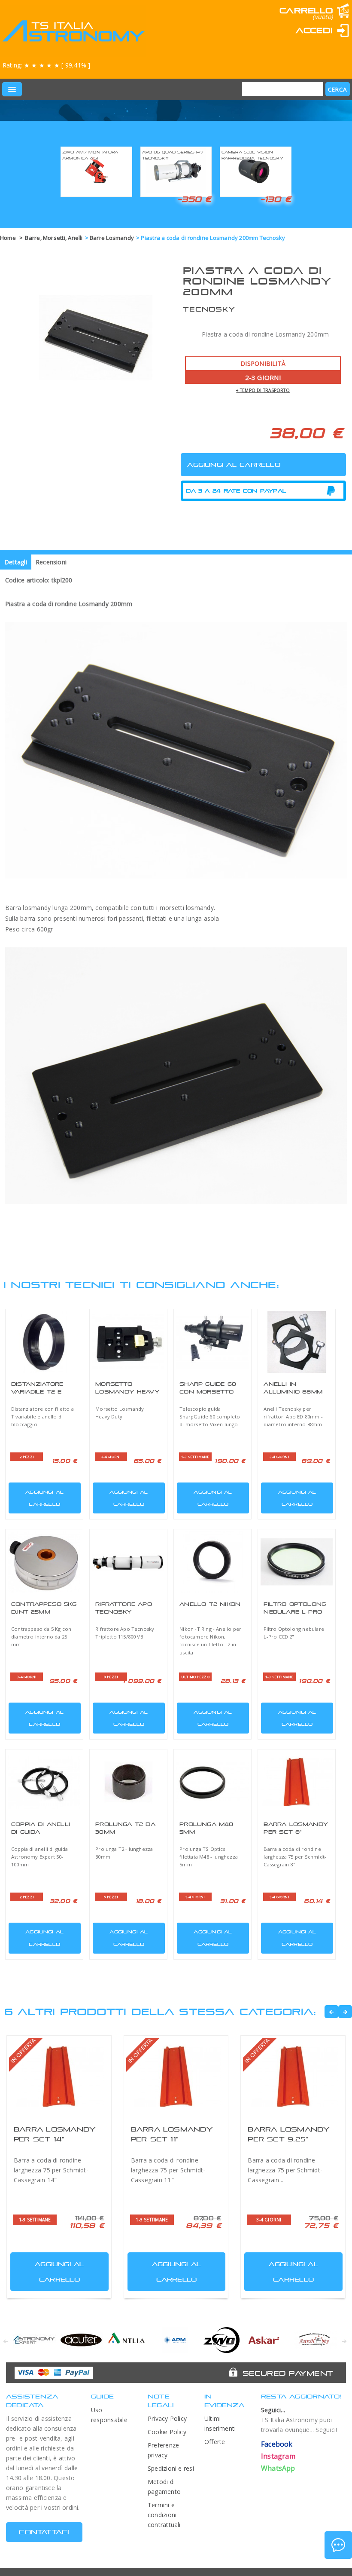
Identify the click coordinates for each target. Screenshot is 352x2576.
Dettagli (16, 562)
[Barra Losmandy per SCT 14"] (59, 2077)
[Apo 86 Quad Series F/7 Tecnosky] (176, 170)
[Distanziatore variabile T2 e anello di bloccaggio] (44, 1342)
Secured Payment (288, 2373)
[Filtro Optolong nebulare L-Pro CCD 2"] (297, 1562)
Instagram (278, 2456)
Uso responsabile (109, 2415)
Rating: (46, 65)
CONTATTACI (44, 2532)
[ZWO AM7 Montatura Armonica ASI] (96, 170)
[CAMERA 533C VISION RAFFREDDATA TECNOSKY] (256, 170)
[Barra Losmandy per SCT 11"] (176, 2077)
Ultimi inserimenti (220, 2423)
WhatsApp (278, 2468)
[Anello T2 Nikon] (212, 1562)
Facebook (277, 2444)
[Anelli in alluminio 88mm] (297, 1342)
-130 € (276, 199)
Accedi (314, 30)
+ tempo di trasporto (263, 390)
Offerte (215, 2442)
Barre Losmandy (112, 238)
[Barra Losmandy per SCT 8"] (297, 1782)
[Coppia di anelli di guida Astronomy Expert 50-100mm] (44, 1782)
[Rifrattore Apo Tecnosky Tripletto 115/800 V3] (128, 1562)
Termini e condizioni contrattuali (164, 2515)
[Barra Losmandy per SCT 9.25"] (293, 2077)
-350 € (194, 199)
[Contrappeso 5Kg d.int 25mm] (44, 1562)
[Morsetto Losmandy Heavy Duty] (128, 1342)
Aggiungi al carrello (44, 1498)
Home (8, 238)
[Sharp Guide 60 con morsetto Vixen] (212, 1342)
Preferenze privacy (163, 2450)
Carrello (306, 11)
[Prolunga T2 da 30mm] (128, 1782)
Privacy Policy (167, 2418)
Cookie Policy (167, 2432)
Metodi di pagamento (164, 2487)
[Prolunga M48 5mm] (212, 1782)
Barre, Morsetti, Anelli (54, 238)
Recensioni (51, 562)
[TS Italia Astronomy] (73, 31)
